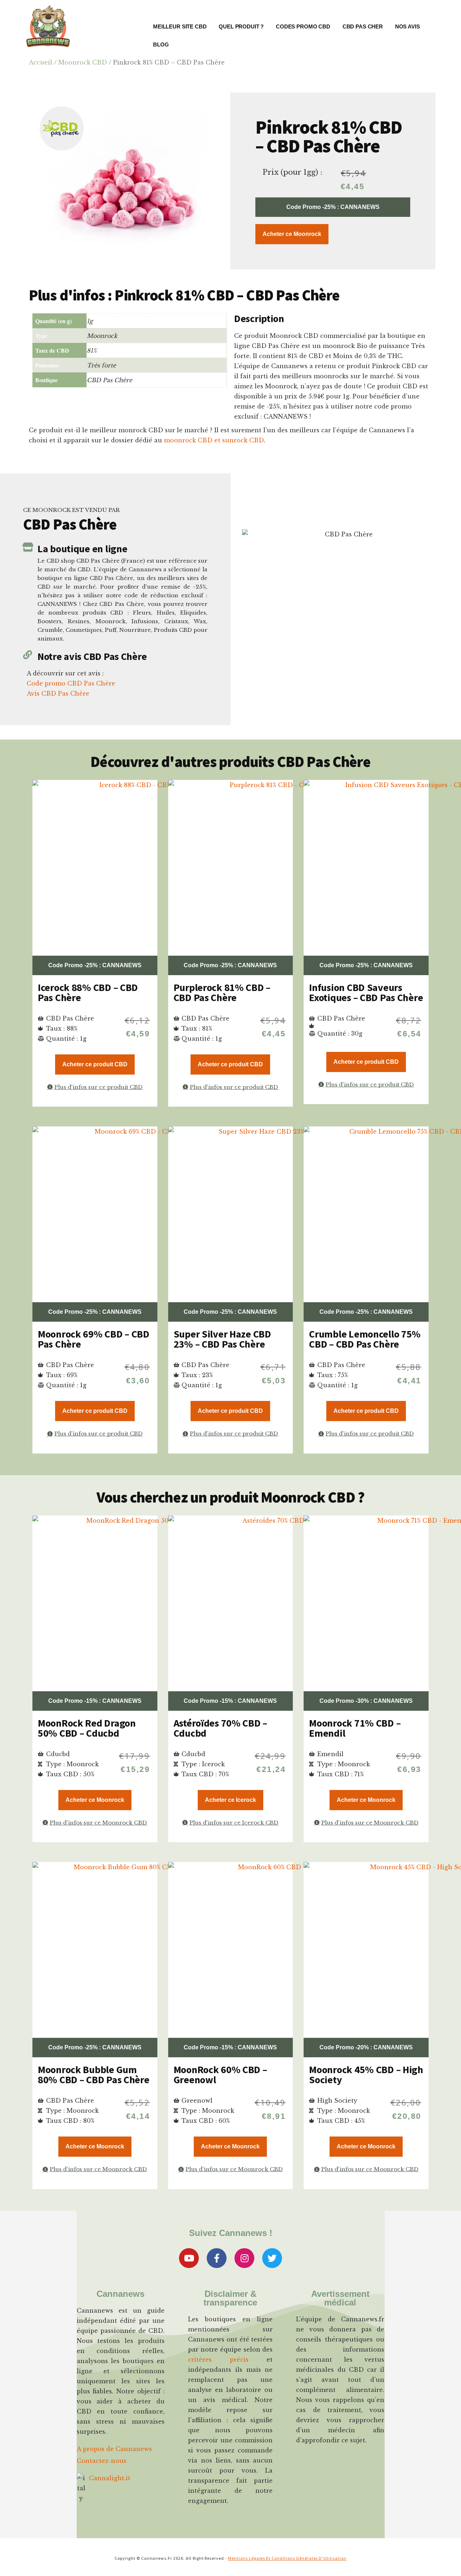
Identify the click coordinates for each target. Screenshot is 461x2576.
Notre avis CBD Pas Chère (92, 656)
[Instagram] (244, 2258)
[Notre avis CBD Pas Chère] (28, 655)
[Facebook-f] (217, 2258)
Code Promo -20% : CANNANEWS (366, 2047)
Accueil (41, 62)
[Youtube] (189, 2258)
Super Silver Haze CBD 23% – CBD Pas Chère (222, 1339)
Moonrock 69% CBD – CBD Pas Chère (94, 1339)
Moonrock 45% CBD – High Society (366, 2075)
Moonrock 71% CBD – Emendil (355, 1728)
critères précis (218, 2360)
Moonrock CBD (83, 62)
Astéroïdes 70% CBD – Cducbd (220, 1728)
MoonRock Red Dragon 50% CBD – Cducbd (87, 1728)
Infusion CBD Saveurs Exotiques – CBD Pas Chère (366, 992)
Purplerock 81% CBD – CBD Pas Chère (222, 992)
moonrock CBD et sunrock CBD (214, 440)
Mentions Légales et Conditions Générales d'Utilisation (287, 2558)
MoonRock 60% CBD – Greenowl (220, 2075)
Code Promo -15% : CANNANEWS (95, 1701)
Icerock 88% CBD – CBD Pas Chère (88, 992)
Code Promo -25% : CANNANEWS (333, 207)
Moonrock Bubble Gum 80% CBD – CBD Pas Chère (94, 2075)
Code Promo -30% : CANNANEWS (366, 1701)
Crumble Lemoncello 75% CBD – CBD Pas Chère (365, 1339)
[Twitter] (272, 2258)
